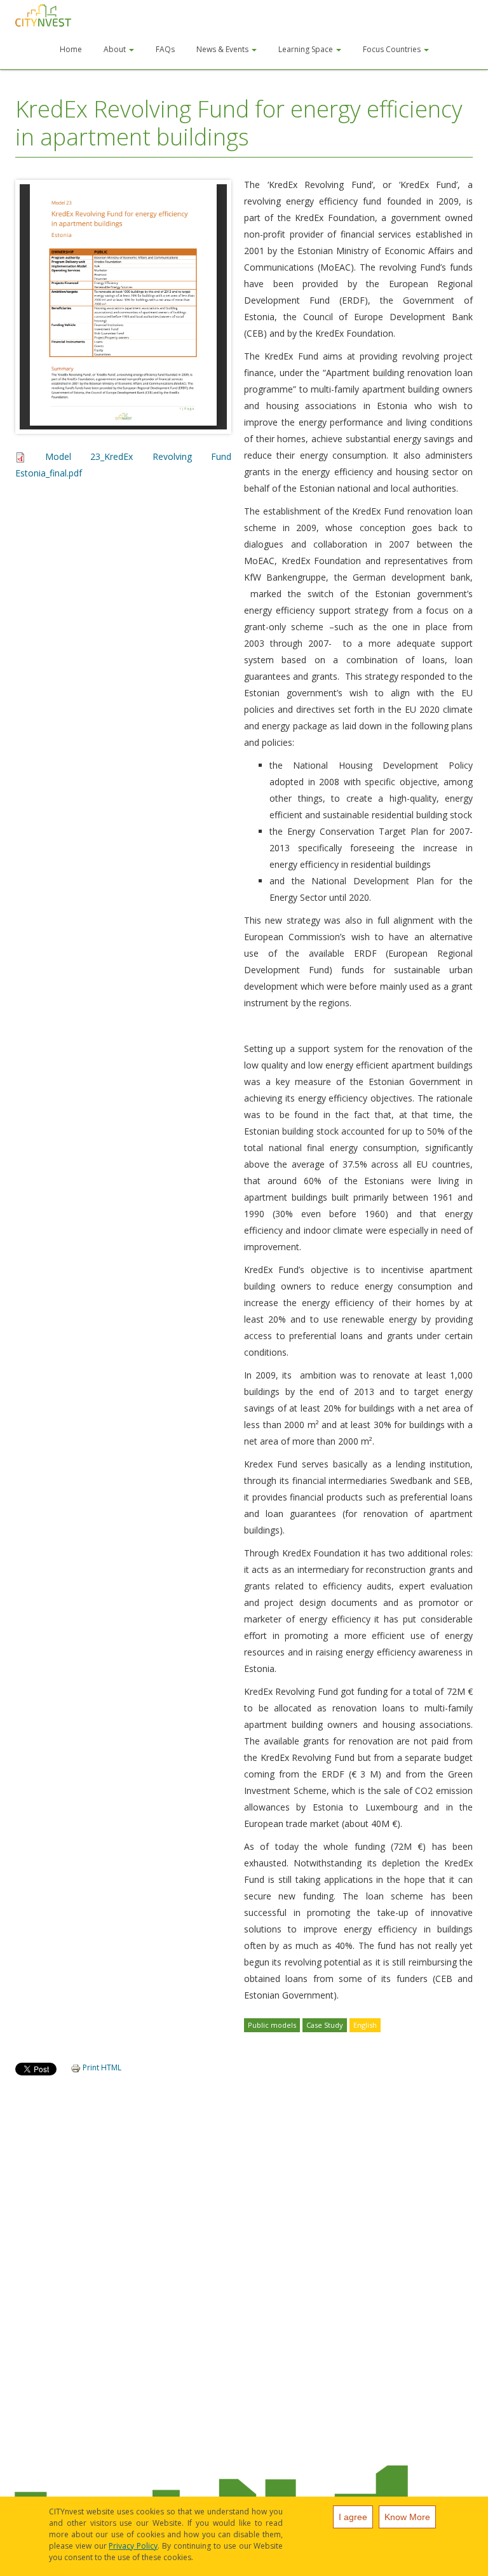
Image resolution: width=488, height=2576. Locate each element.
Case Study (325, 2025)
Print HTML (101, 2067)
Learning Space (307, 49)
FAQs (165, 49)
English (365, 2025)
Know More (407, 2517)
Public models (272, 2025)
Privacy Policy (133, 2546)
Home (71, 49)
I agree (353, 2517)
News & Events (223, 49)
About (116, 49)
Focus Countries (393, 49)
